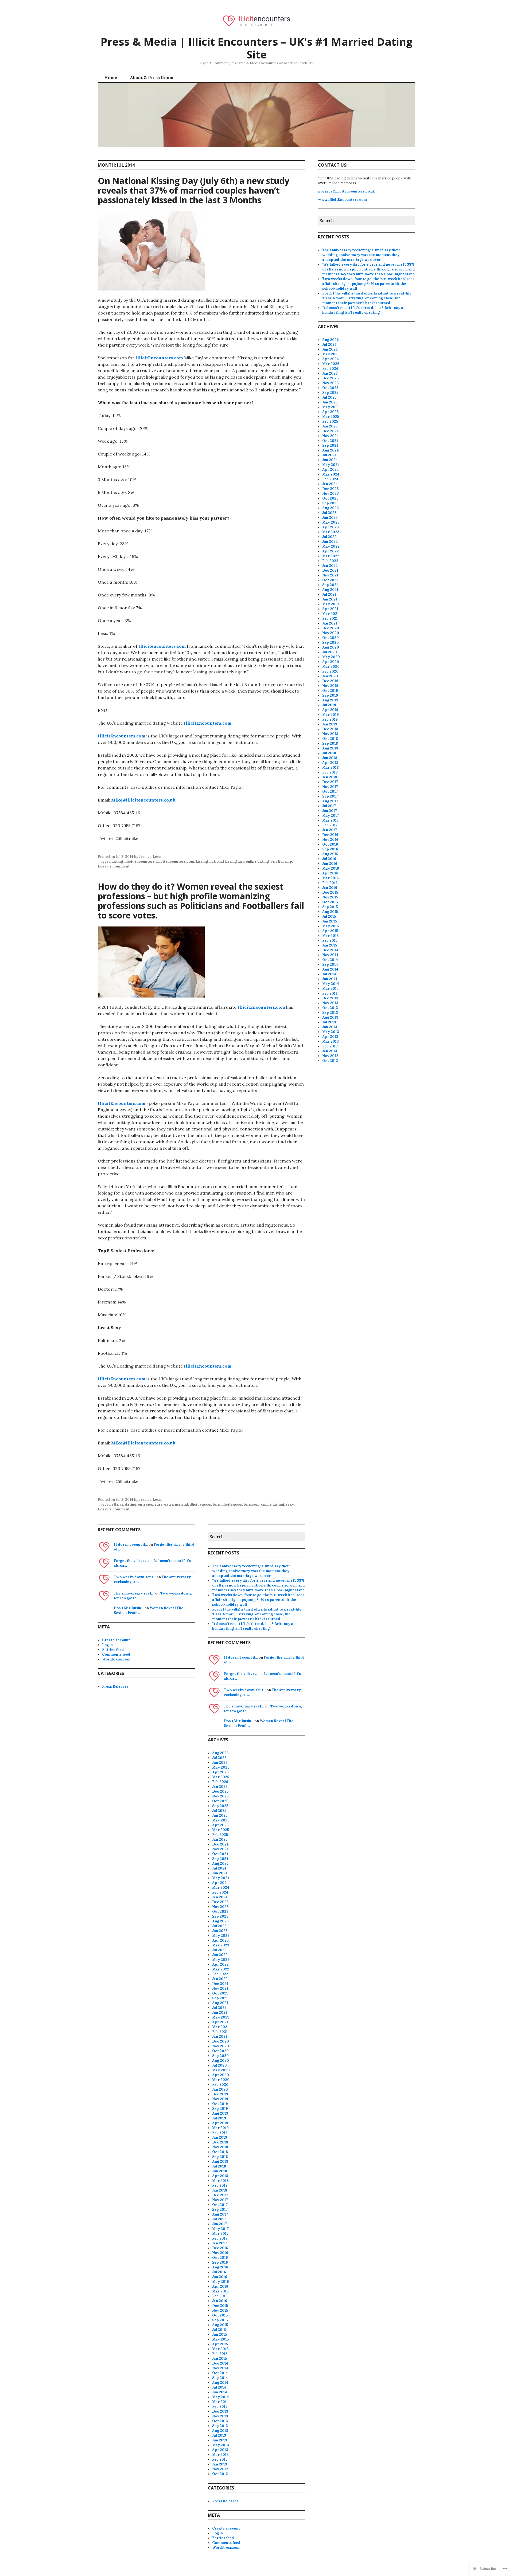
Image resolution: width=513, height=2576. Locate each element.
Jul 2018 (329, 753)
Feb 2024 (330, 479)
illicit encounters (140, 861)
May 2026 (331, 354)
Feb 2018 (330, 772)
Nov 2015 (330, 897)
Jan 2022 (330, 566)
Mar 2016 (331, 878)
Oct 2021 (330, 580)
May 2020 (331, 657)
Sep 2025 (330, 393)
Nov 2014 (330, 955)
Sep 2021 (330, 585)
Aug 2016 (330, 854)
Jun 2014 (330, 979)
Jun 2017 (330, 811)
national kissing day (227, 861)
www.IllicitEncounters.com (342, 200)
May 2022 (331, 546)
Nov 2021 (330, 575)
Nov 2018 (330, 734)
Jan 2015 (330, 945)
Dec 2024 (331, 431)
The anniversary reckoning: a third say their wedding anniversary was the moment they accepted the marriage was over (361, 255)
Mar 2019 (331, 715)
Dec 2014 (330, 950)
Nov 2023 (331, 494)
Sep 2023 (330, 503)
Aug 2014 (330, 969)
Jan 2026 (330, 373)
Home (111, 77)
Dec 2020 (331, 628)
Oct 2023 (330, 498)
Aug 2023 (331, 508)
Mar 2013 (331, 1041)
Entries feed (113, 1650)
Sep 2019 (330, 695)
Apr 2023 (331, 527)
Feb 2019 (330, 719)
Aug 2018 (330, 748)
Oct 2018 (330, 739)
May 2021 (331, 604)
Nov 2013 (330, 1003)
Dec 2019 (330, 681)
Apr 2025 (330, 412)
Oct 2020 (331, 638)
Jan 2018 (330, 777)
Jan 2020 (330, 676)
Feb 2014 (330, 993)
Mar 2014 (331, 989)
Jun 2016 (330, 864)
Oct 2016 (330, 844)
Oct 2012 (330, 1061)
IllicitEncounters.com (159, 358)
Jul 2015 (329, 916)
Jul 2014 (329, 974)
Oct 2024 (330, 441)
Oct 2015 (330, 902)
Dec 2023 (331, 489)
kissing (202, 861)
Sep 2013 (330, 1013)
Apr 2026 (331, 359)
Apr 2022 (331, 551)
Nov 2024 (331, 436)
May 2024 (331, 465)
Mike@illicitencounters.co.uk (143, 800)
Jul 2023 (329, 513)
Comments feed (116, 1654)
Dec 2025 (330, 378)
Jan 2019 (330, 724)
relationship (281, 861)
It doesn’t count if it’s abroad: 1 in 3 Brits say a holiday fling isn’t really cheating (363, 310)
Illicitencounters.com (162, 646)
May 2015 (331, 926)
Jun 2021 (330, 599)
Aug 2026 (331, 340)
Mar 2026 (331, 364)
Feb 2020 (330, 671)
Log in (107, 1645)
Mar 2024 (331, 474)
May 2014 (331, 984)
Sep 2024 (330, 445)
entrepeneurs (150, 1504)
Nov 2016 (330, 840)
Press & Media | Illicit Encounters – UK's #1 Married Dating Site (256, 48)
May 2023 (331, 522)
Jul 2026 (329, 345)
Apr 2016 (330, 873)
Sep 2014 (330, 965)
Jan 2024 (330, 484)
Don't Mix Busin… (129, 1608)
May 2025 (331, 407)
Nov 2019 (330, 686)
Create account (116, 1640)
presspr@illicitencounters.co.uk (346, 191)
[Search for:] (367, 221)
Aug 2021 (330, 590)
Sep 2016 (330, 849)
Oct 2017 (330, 792)
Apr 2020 (331, 662)
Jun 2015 (330, 921)
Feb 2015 (330, 941)
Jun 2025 (330, 402)
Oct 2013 (330, 1008)
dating (117, 861)
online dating (257, 861)
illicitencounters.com (175, 861)
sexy (290, 1504)
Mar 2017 (330, 820)
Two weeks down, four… (135, 1577)
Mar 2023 (331, 532)
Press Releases (115, 1686)
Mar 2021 (331, 614)
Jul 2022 (329, 537)
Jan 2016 (330, 888)
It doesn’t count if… (131, 1544)
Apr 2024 (331, 470)
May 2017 (331, 816)
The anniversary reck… (134, 1593)
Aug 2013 (330, 1017)
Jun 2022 (330, 542)
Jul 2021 (329, 594)
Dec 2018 (330, 729)
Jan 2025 (330, 426)
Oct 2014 (330, 960)
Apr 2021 (330, 609)
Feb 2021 (330, 619)
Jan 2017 (330, 830)
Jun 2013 (330, 1027)
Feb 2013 (330, 1046)
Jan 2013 (330, 1051)
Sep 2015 (330, 907)
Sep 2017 (330, 796)
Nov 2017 (330, 787)
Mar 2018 (331, 767)
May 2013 (331, 1032)
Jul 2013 (329, 1022)
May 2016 (331, 868)
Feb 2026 (330, 369)
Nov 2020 (331, 633)
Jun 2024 (330, 460)
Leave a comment (114, 866)
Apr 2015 (330, 931)
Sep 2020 (331, 643)
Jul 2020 (330, 652)
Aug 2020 (331, 647)
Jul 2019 (329, 705)
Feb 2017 (330, 825)
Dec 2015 (330, 892)
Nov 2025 (330, 383)
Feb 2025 (330, 421)
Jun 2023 (330, 518)
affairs (117, 1504)
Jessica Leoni (151, 857)
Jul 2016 (329, 859)
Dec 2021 (330, 570)
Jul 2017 (329, 806)
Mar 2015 (330, 936)
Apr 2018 (330, 763)
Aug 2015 (330, 912)
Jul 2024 (329, 455)
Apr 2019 (330, 710)
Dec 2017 (330, 782)
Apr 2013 (330, 1037)
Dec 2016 (330, 835)
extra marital (176, 1504)
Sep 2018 (330, 743)
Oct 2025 (330, 388)
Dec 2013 (330, 998)
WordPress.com (116, 1659)
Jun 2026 (330, 349)
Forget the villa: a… (131, 1561)
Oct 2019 (330, 691)
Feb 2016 (330, 883)
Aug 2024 (331, 450)
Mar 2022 (331, 556)
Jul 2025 (329, 397)
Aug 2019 (330, 700)
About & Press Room (152, 77)
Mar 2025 (331, 417)
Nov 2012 (330, 1056)
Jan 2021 (330, 623)
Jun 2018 (330, 758)
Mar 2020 (331, 667)
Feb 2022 (330, 561)
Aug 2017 (330, 801)
